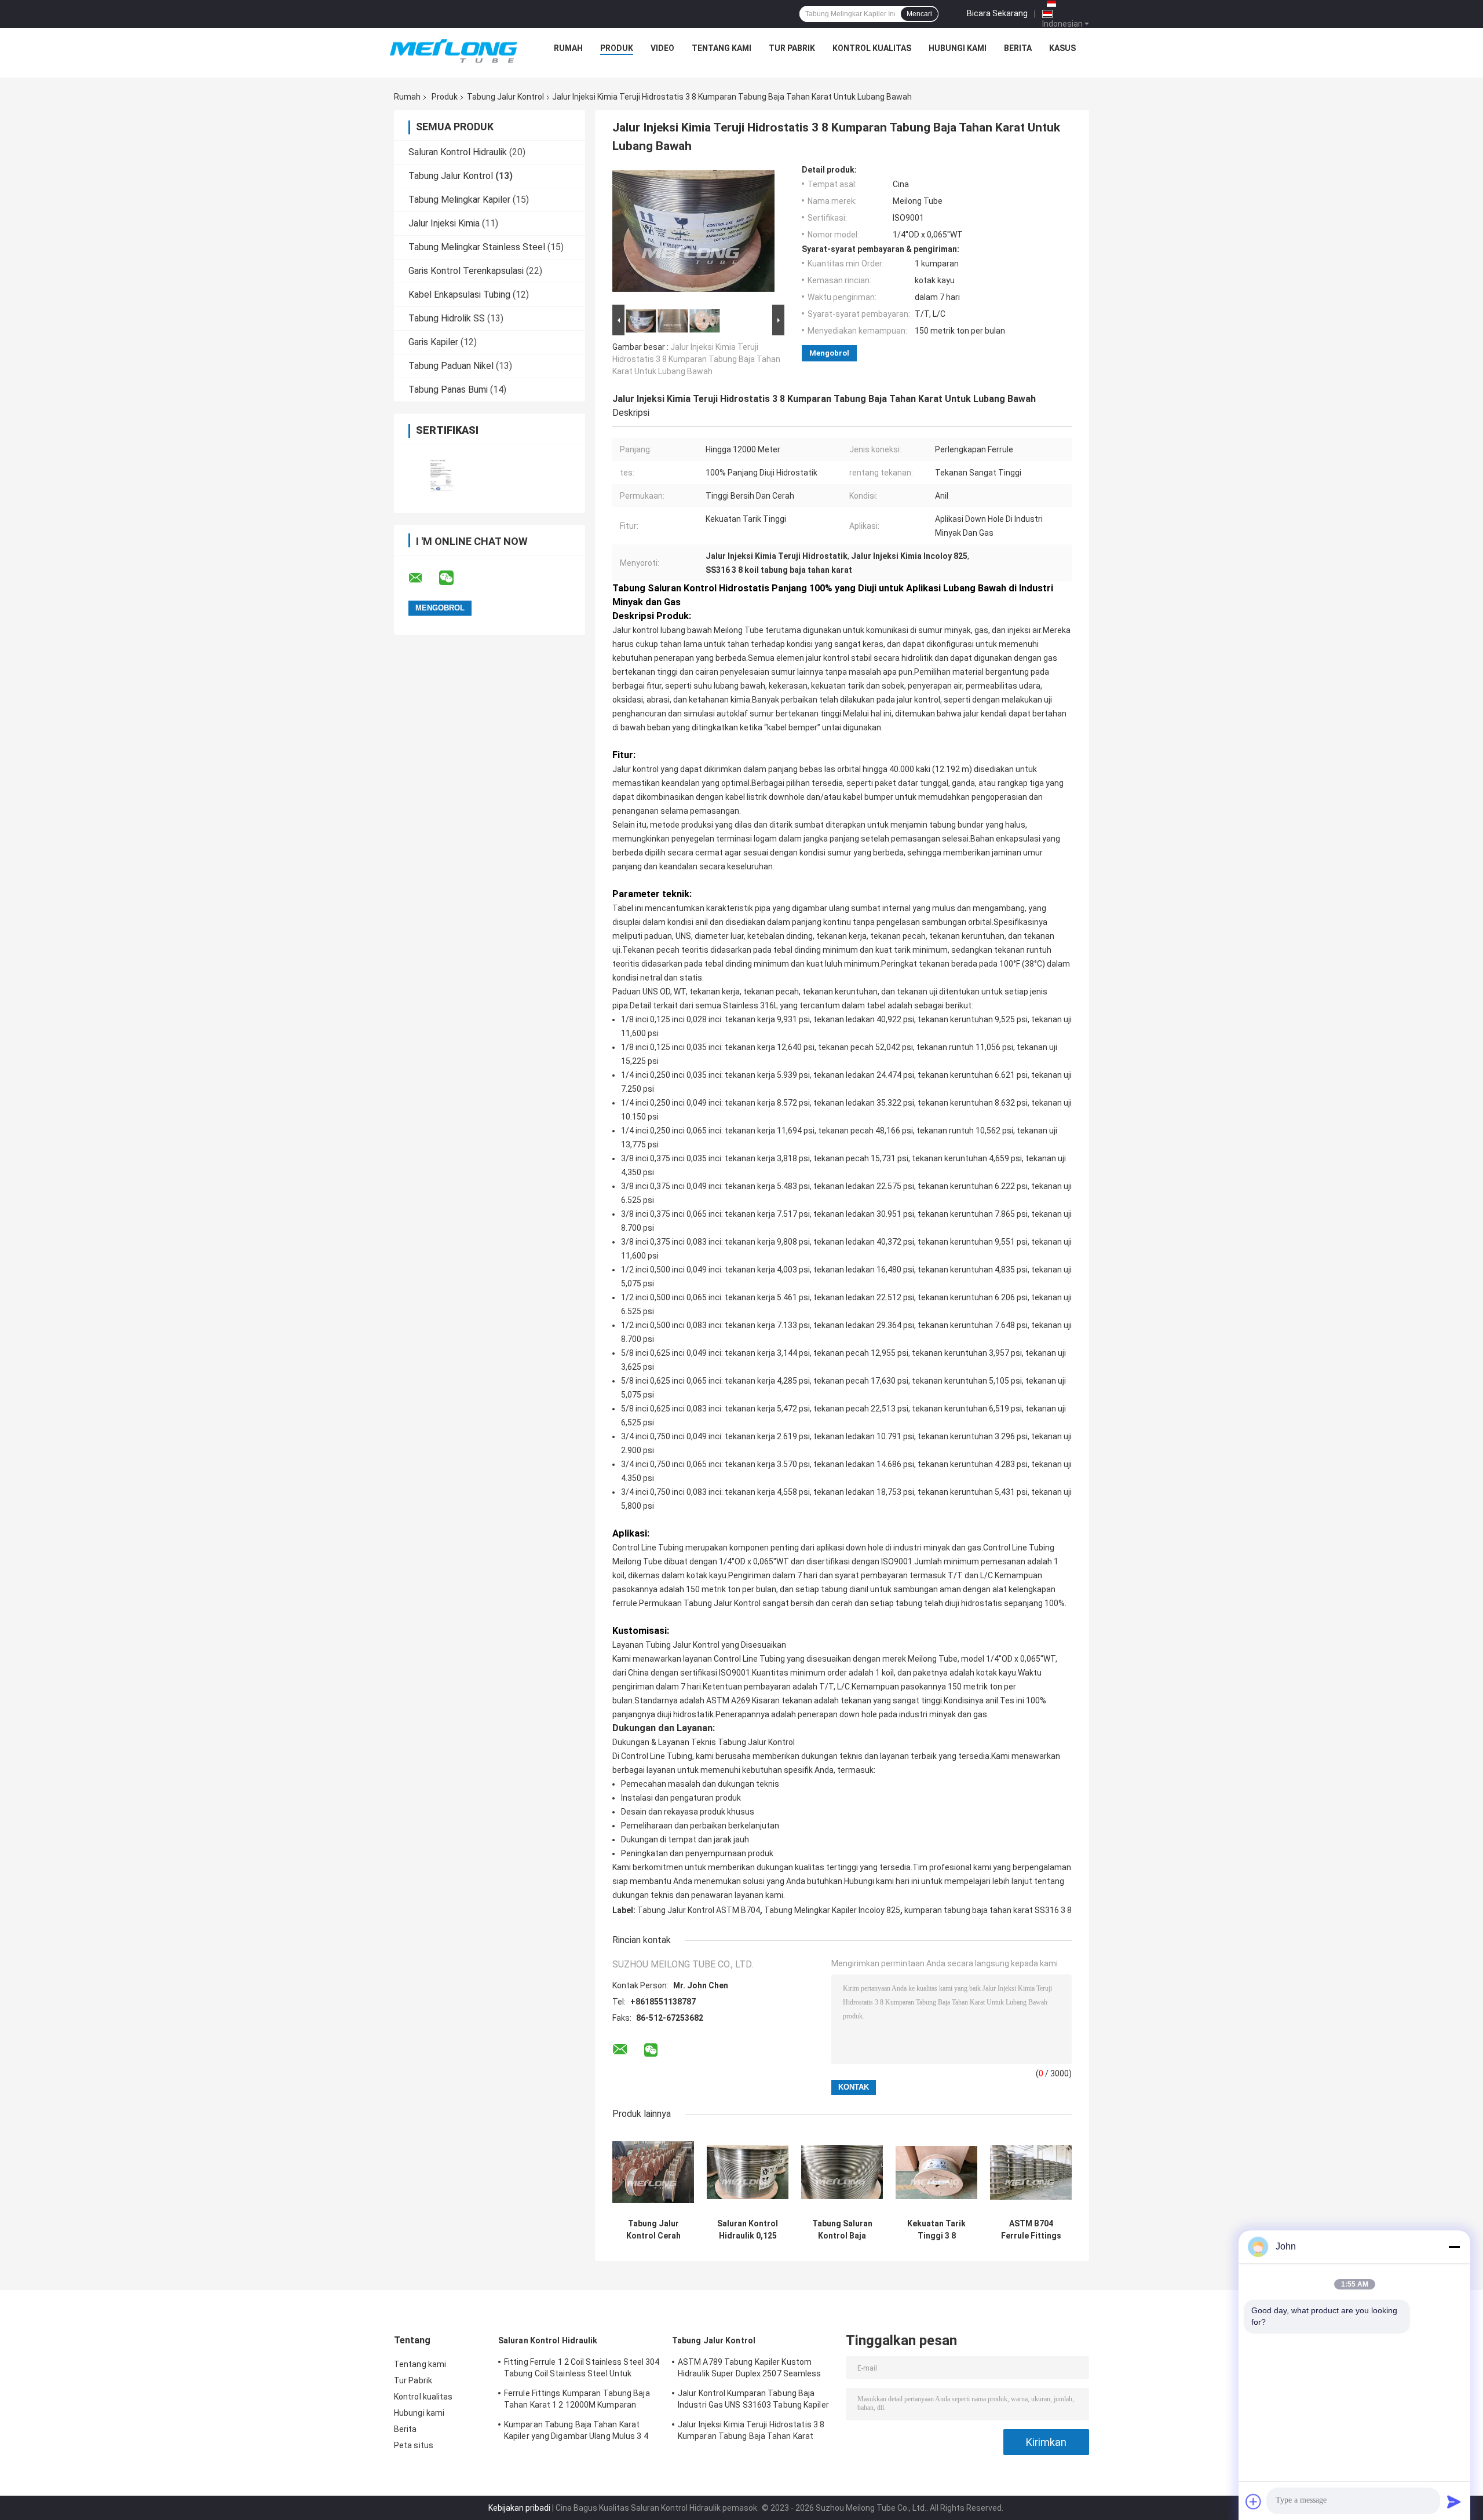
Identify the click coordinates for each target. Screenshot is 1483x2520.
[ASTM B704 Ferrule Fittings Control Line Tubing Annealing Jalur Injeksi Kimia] (1031, 2172)
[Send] (1454, 2501)
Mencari (919, 14)
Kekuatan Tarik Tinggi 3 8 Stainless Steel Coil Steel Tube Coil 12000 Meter (936, 2230)
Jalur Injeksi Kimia (444, 223)
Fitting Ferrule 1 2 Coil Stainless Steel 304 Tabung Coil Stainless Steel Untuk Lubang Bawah (582, 2369)
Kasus (1062, 48)
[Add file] (1254, 2501)
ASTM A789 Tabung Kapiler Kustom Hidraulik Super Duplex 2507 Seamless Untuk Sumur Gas (750, 2369)
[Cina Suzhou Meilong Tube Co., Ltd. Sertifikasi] (442, 471)
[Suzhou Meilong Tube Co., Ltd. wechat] (454, 578)
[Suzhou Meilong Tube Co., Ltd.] (454, 51)
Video (662, 48)
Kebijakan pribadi (519, 2508)
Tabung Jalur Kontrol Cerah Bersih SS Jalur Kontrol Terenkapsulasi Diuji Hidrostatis (653, 2230)
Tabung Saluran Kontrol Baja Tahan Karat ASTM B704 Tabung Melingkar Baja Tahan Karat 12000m (842, 2230)
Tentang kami (722, 48)
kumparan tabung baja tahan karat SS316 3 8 (988, 1910)
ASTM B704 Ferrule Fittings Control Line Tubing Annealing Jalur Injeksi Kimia (1031, 2230)
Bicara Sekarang (997, 13)
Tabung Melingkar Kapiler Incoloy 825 (832, 1910)
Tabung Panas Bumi (448, 389)
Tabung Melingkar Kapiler (459, 200)
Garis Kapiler (433, 342)
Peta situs (414, 2445)
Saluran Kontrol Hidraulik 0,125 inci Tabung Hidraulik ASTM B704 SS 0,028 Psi (748, 2230)
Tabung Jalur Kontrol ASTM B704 (699, 1910)
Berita (1018, 48)
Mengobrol (829, 353)
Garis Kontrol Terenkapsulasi (466, 271)
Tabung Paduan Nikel (451, 366)
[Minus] (1454, 2247)
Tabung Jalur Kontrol (505, 97)
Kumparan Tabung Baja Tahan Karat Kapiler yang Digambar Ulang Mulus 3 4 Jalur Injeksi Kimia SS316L (576, 2432)
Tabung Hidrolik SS (447, 318)
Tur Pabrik (792, 48)
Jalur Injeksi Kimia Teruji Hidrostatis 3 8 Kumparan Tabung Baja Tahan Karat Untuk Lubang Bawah (696, 359)
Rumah (568, 48)
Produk (617, 48)
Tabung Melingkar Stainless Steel (477, 247)
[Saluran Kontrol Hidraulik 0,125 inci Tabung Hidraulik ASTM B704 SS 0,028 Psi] (748, 2172)
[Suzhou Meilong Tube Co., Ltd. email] (423, 578)
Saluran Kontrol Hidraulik (458, 152)
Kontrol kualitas (872, 48)
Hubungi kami (958, 48)
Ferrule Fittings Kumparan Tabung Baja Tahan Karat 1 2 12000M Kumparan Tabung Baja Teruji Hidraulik (577, 2401)
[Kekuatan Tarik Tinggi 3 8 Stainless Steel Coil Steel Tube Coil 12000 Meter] (936, 2172)
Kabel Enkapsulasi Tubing (459, 295)
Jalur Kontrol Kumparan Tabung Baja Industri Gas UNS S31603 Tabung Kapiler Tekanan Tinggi (753, 2401)
